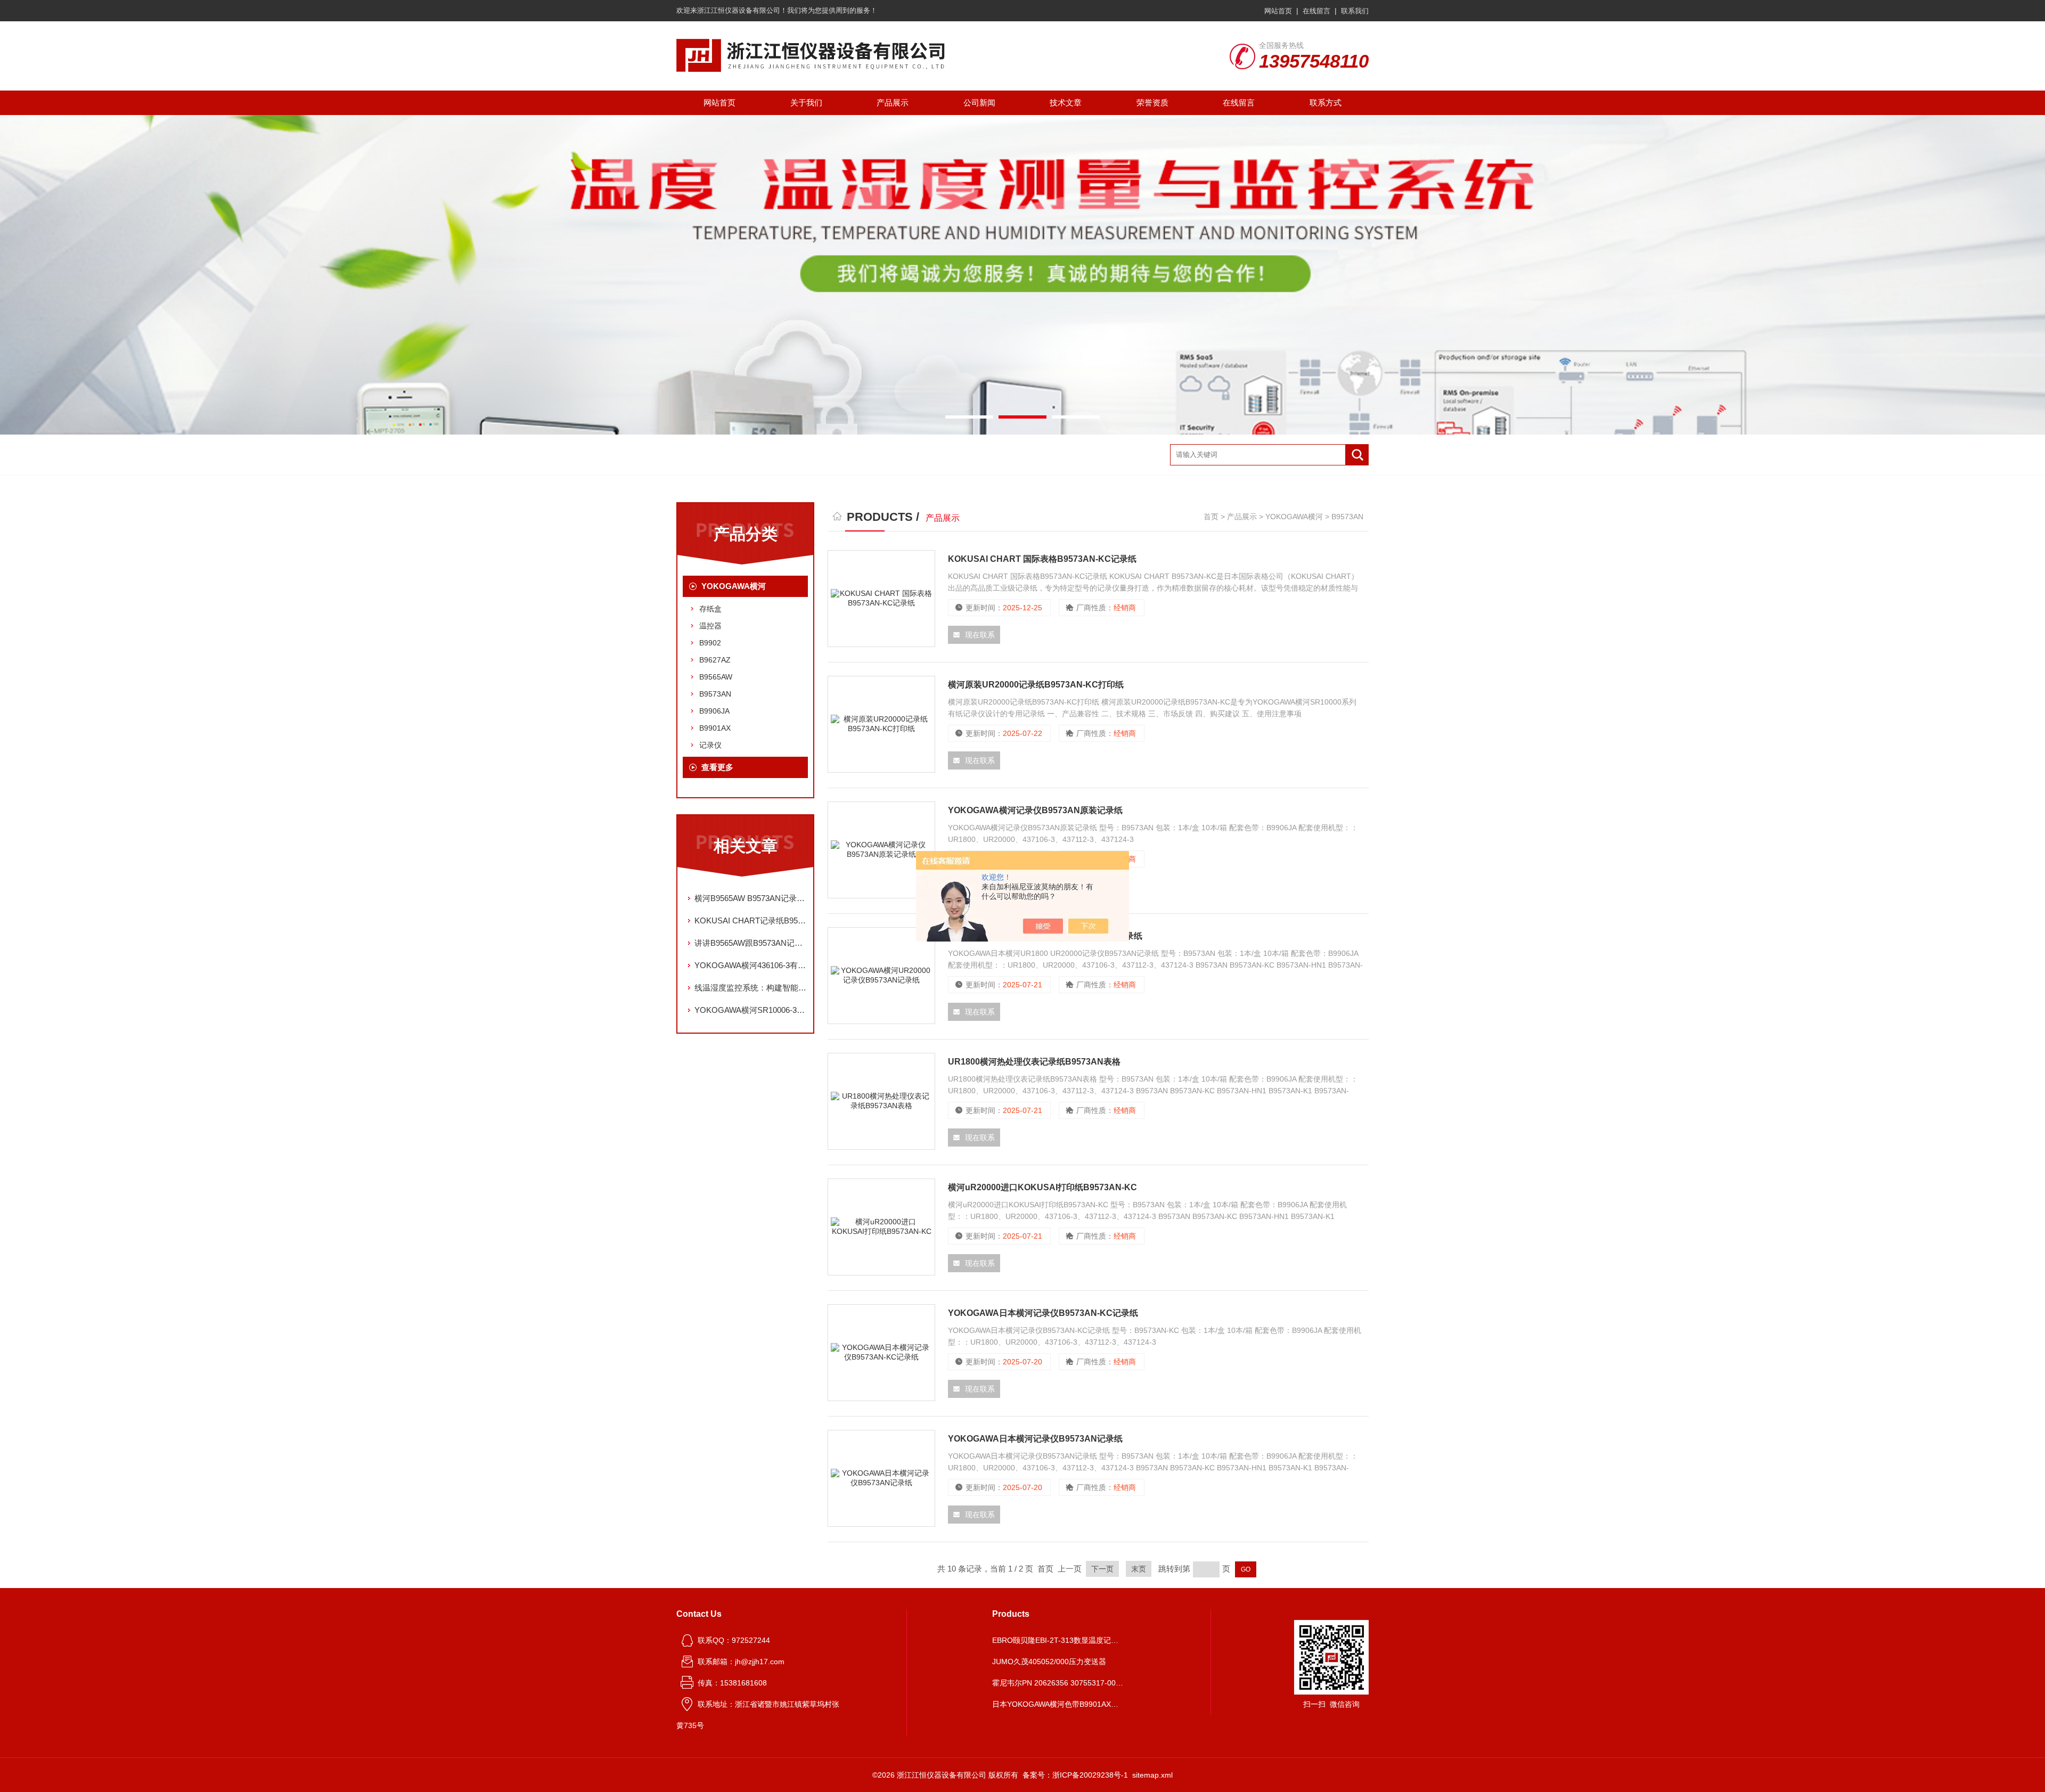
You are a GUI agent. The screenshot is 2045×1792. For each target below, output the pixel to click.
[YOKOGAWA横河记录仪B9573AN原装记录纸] (881, 850)
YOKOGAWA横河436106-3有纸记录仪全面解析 (751, 965)
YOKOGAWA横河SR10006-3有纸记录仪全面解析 (751, 1010)
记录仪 (710, 745)
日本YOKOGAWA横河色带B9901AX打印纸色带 (1059, 1704)
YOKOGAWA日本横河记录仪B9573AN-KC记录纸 (1043, 1313)
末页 (1139, 1569)
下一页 (1102, 1569)
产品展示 (893, 103)
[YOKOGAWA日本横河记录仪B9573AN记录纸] (881, 1478)
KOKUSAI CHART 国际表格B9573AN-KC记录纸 (1042, 559)
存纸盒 (710, 609)
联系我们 (1355, 11)
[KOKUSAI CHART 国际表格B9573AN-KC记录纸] (881, 599)
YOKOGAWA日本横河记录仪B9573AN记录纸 (1035, 1439)
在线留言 (1316, 11)
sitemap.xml (1152, 1775)
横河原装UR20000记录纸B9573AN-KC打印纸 (1036, 685)
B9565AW (716, 677)
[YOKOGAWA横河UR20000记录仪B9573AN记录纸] (881, 976)
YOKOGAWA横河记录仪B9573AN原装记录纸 (1035, 810)
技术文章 (1066, 103)
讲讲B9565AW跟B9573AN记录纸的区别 (751, 943)
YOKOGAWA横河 (734, 586)
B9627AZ (715, 660)
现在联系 (980, 635)
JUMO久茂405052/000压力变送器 (1049, 1662)
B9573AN (715, 694)
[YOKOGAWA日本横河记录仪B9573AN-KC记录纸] (881, 1353)
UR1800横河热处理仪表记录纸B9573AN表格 (1034, 1062)
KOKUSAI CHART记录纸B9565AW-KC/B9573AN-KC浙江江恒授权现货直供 (751, 920)
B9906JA (714, 711)
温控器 (710, 626)
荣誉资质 (1152, 103)
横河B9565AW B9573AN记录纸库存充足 (751, 898)
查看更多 (717, 767)
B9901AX (715, 728)
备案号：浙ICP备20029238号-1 (1075, 1775)
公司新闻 (979, 103)
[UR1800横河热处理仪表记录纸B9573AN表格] (881, 1101)
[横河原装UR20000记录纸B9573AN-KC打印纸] (881, 724)
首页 (1211, 517)
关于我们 (806, 103)
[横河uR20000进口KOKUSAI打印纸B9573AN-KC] (881, 1227)
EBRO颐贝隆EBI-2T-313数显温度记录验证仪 (1059, 1640)
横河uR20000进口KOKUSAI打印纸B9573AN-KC (1042, 1187)
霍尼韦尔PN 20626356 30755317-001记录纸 (1059, 1683)
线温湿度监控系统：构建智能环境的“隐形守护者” (751, 988)
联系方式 (1326, 103)
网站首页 (1278, 11)
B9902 (710, 643)
